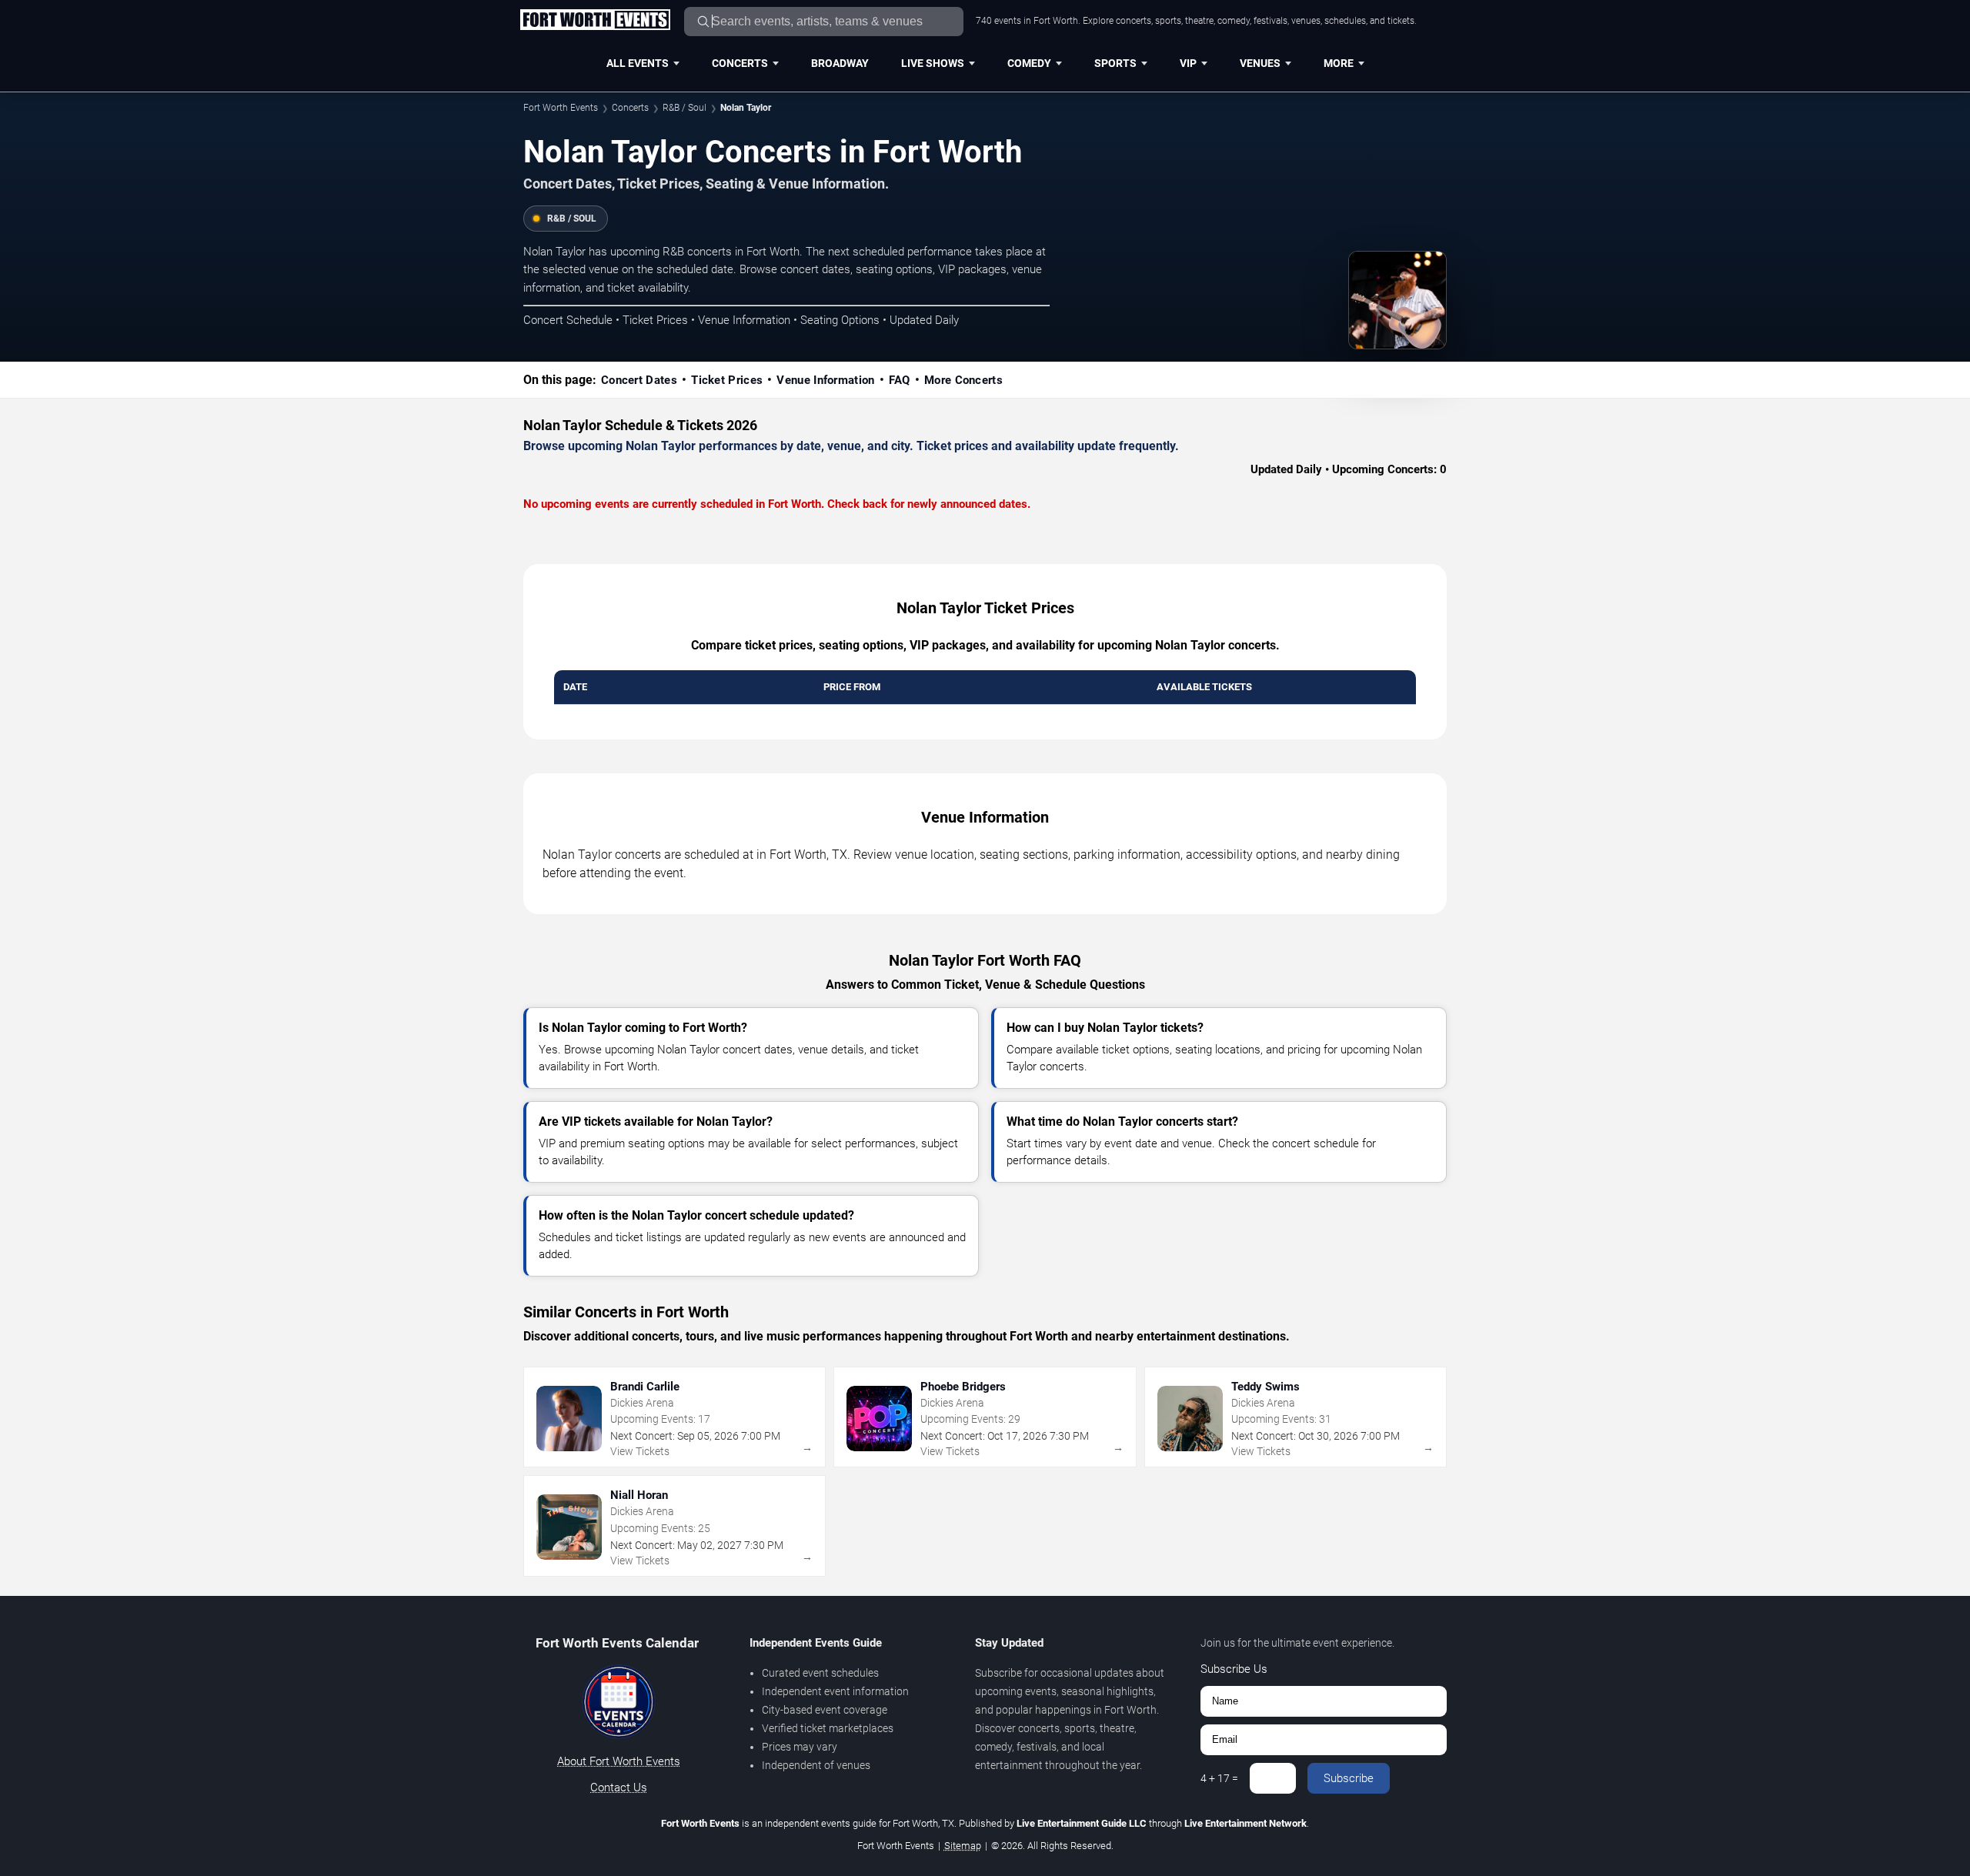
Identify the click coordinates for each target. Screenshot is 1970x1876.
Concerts (740, 63)
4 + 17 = (1219, 1778)
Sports (1115, 63)
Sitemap (963, 1846)
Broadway (840, 63)
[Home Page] (595, 21)
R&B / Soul (684, 108)
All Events (638, 63)
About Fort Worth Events (619, 1761)
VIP (1188, 63)
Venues (1260, 63)
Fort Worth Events (561, 108)
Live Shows (933, 63)
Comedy (1029, 63)
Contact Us (619, 1788)
